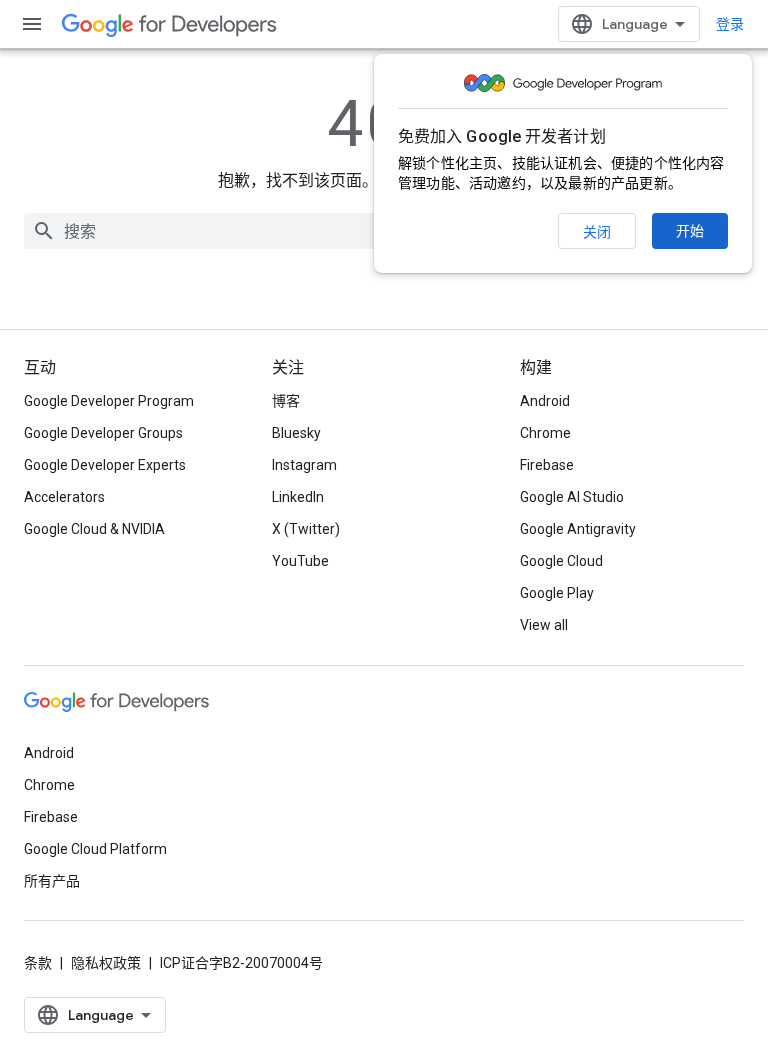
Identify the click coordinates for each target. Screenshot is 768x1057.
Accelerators (64, 497)
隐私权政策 (106, 963)
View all (544, 625)
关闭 (597, 232)
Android (545, 401)
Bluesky (296, 433)
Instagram (304, 465)
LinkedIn (298, 497)
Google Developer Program (109, 401)
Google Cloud (561, 561)
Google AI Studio (572, 497)
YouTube (300, 561)
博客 (286, 401)
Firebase (547, 465)
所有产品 (52, 881)
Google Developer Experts (105, 465)
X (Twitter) (306, 529)
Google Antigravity (578, 529)
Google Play (557, 593)
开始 (690, 231)
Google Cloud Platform (95, 849)
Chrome (545, 433)
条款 (38, 963)
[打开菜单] (32, 24)
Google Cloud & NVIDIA (94, 529)
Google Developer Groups (103, 433)
